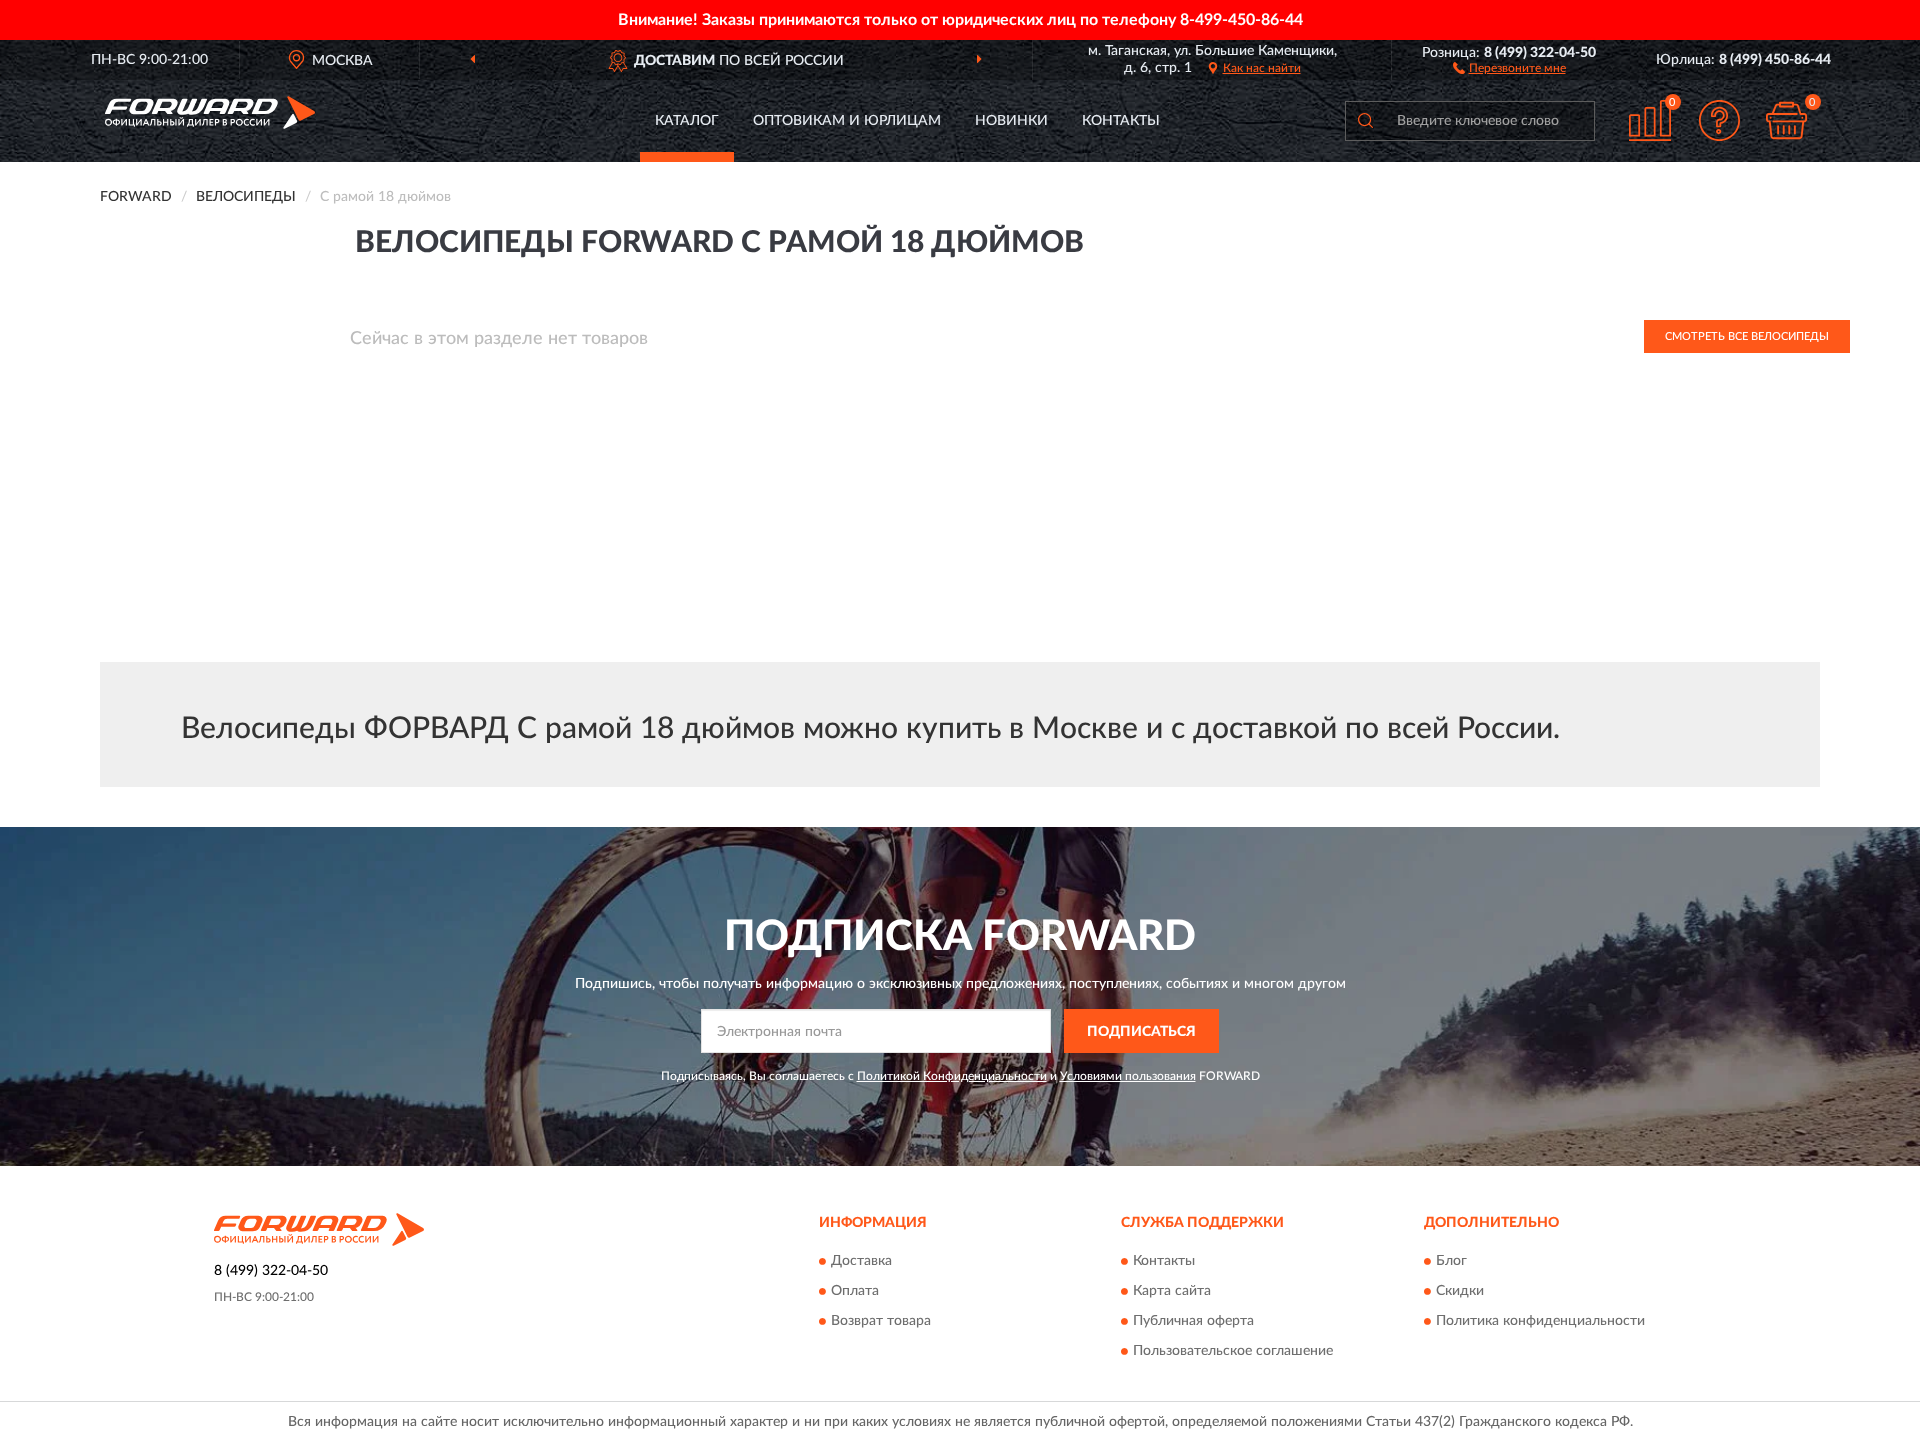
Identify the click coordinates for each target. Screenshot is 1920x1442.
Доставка (861, 1261)
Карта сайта (1172, 1291)
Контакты (1121, 121)
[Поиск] (1365, 121)
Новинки (1011, 121)
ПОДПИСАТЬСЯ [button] (1141, 1032)
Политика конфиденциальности (1540, 1321)
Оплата (855, 1291)
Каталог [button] (687, 121)
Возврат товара (881, 1321)
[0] (1787, 120)
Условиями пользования (1128, 1076)
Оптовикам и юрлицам (847, 121)
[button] (1509, 67)
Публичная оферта (1193, 1321)
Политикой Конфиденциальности (952, 1076)
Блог (1451, 1261)
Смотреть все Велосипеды (1747, 336)
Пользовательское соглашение (1233, 1351)
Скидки (1460, 1291)
